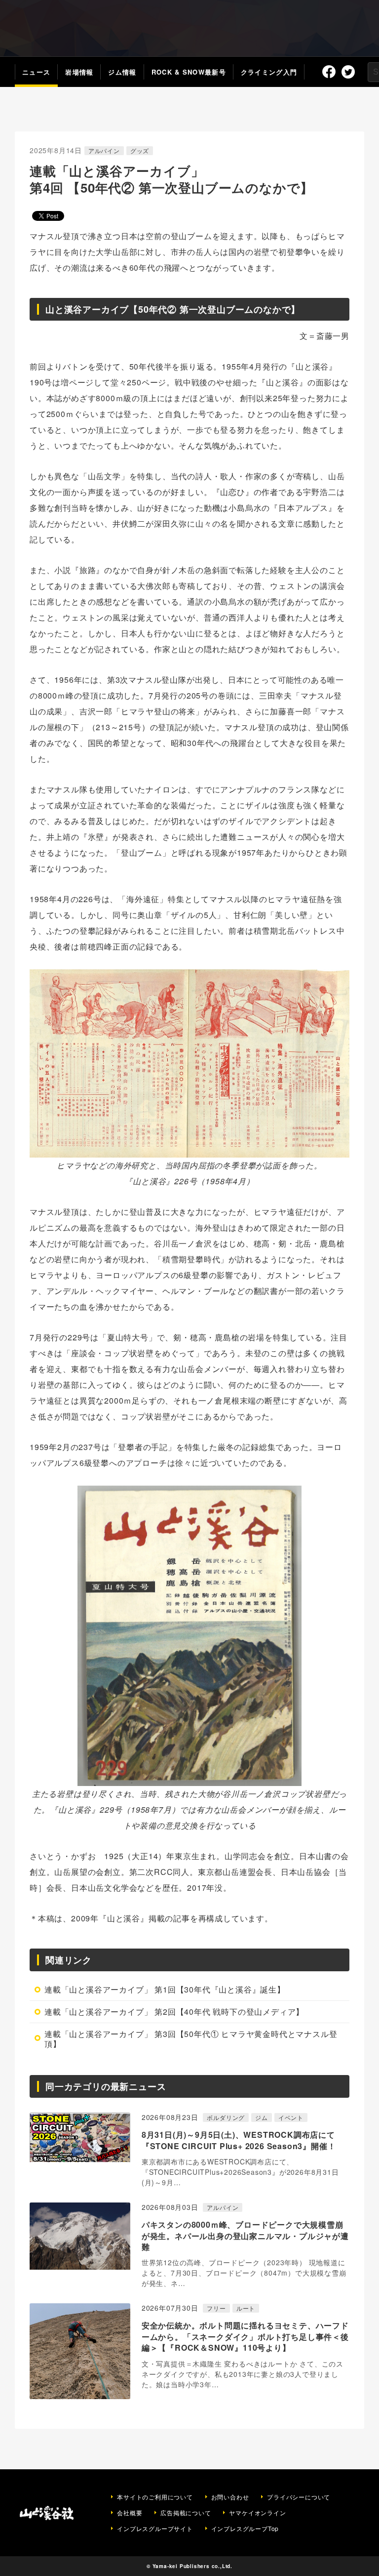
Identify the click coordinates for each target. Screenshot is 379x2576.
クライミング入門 (269, 72)
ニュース (36, 72)
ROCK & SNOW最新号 (189, 72)
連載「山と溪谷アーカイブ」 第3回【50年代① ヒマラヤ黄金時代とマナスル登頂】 (191, 2039)
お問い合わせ (230, 2497)
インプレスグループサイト (155, 2529)
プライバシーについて (299, 2497)
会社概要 (130, 2513)
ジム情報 (122, 72)
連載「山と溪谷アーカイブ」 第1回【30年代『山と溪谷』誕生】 (165, 1989)
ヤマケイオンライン (257, 2513)
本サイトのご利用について (155, 2497)
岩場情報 (79, 72)
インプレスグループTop (245, 2529)
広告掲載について (186, 2513)
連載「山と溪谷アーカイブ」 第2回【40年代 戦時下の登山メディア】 (174, 2012)
